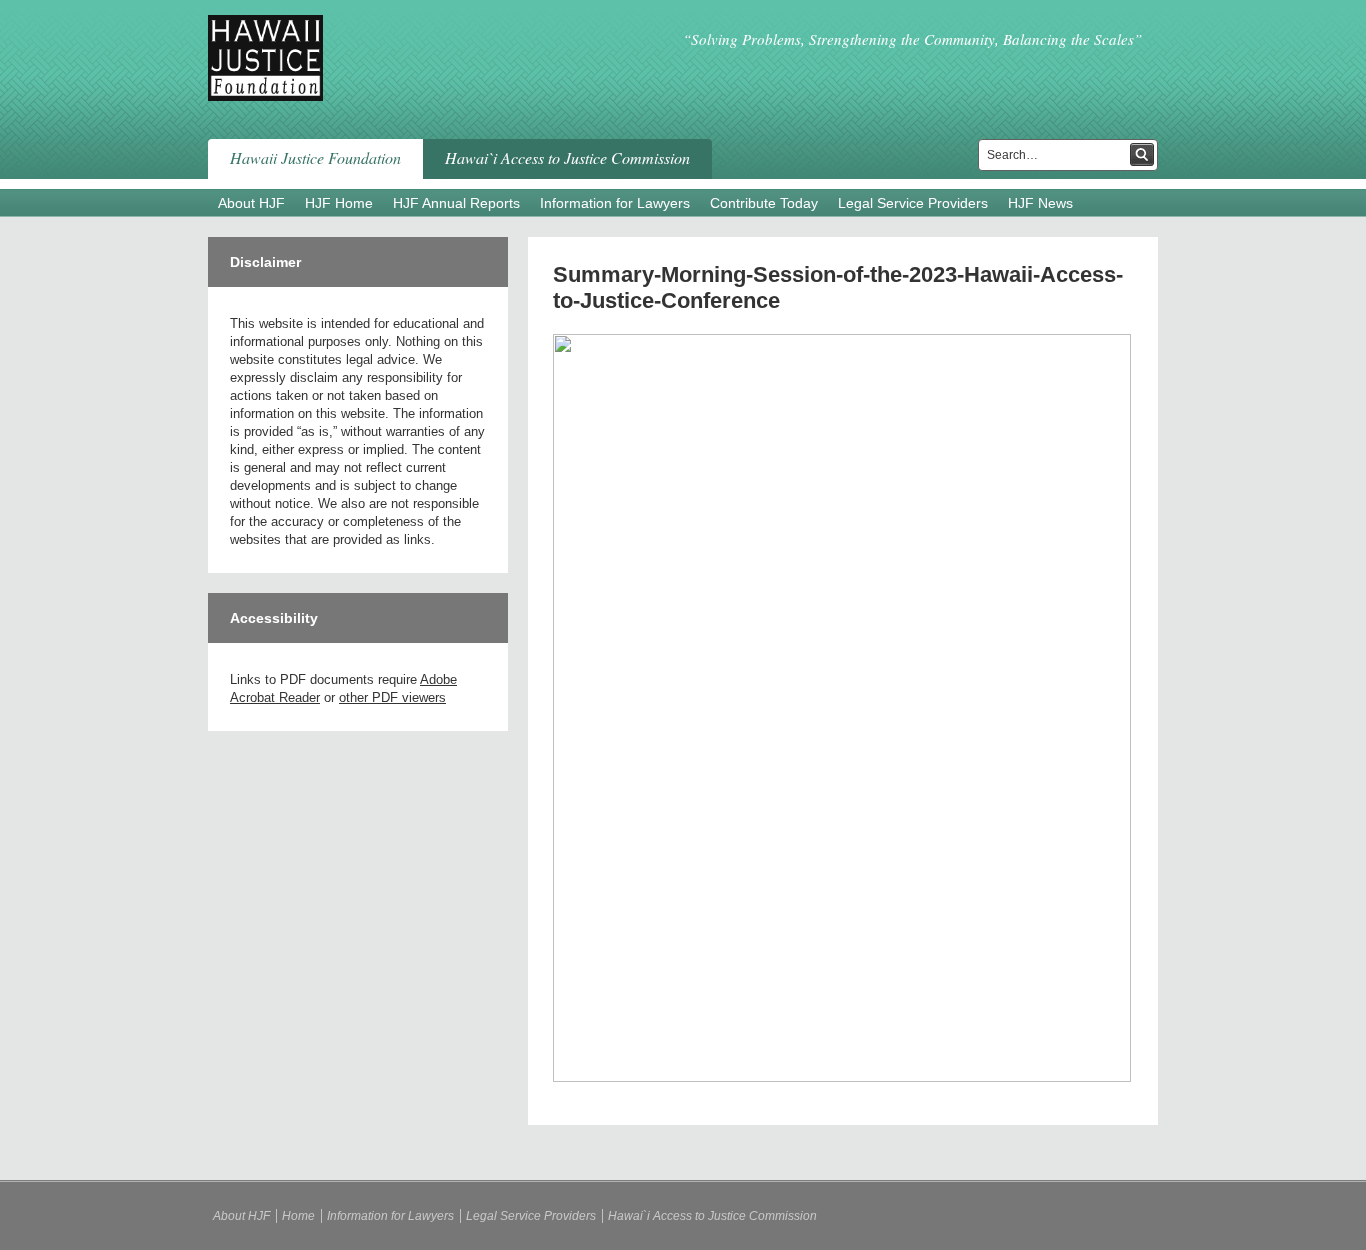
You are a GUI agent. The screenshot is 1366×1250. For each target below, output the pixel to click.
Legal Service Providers (913, 203)
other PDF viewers (392, 697)
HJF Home (339, 203)
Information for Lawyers (615, 203)
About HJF (251, 203)
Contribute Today (764, 203)
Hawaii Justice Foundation (315, 157)
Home (298, 1216)
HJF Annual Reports (456, 203)
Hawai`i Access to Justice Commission (567, 157)
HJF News (1040, 203)
